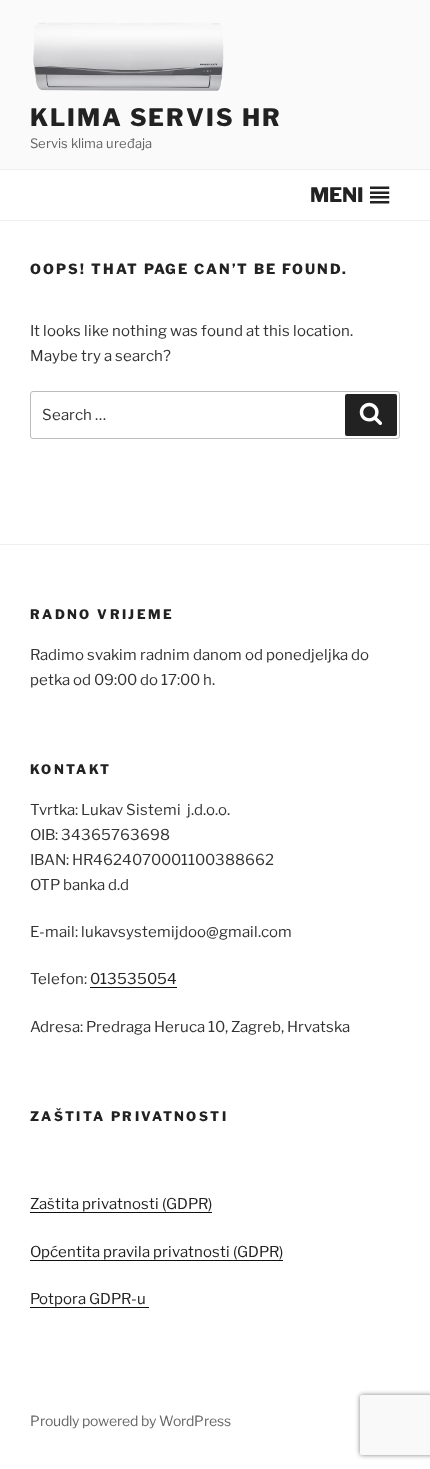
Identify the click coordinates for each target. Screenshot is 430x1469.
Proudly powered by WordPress (130, 1420)
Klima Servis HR (156, 117)
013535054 (133, 979)
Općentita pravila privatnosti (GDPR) (156, 1252)
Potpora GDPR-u (89, 1299)
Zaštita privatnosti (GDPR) (121, 1204)
